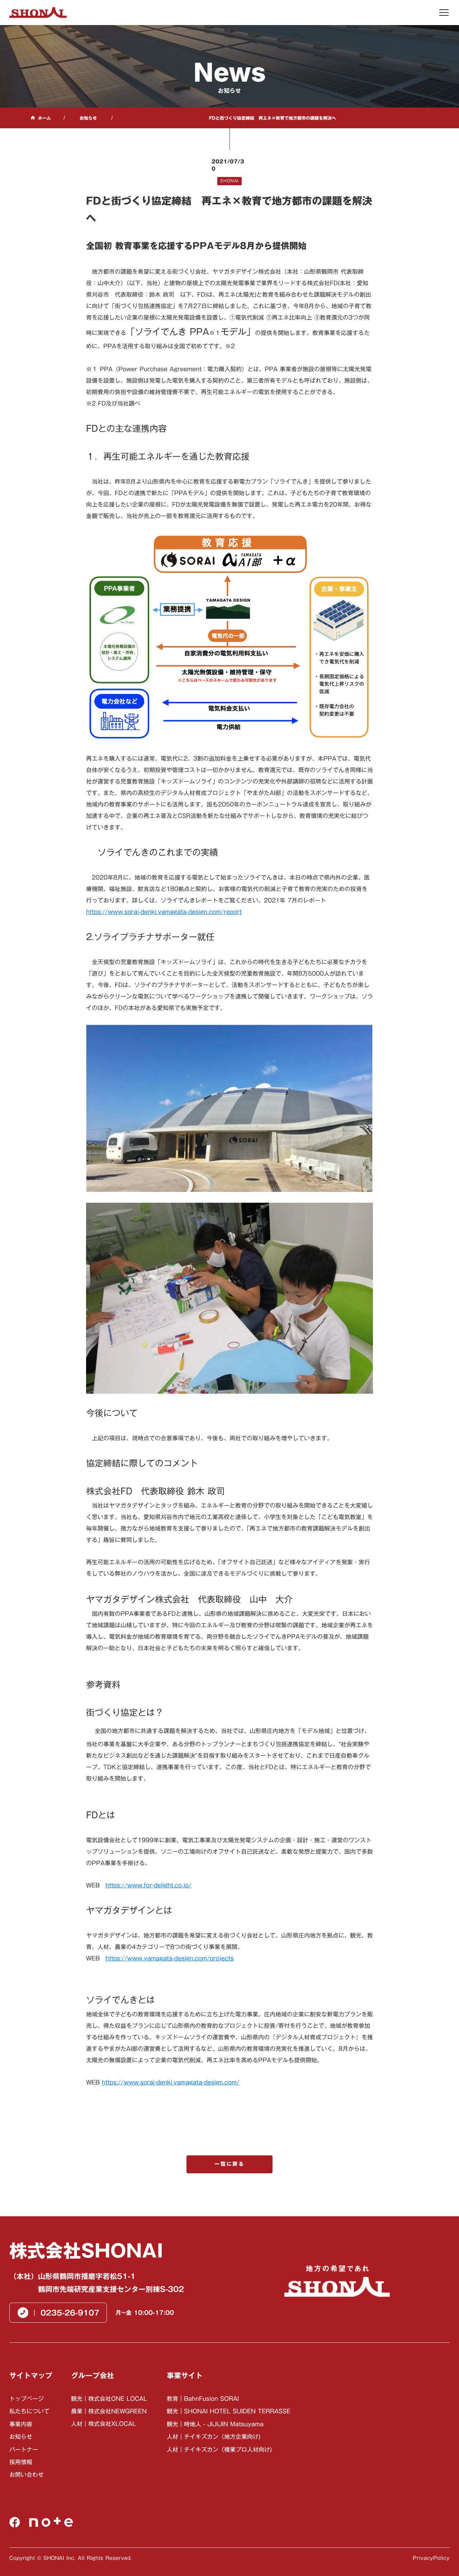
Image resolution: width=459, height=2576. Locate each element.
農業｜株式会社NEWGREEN (109, 2411)
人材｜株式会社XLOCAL (103, 2424)
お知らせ (88, 118)
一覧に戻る (229, 2164)
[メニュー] (444, 13)
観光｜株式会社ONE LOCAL (109, 2399)
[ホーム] (38, 13)
